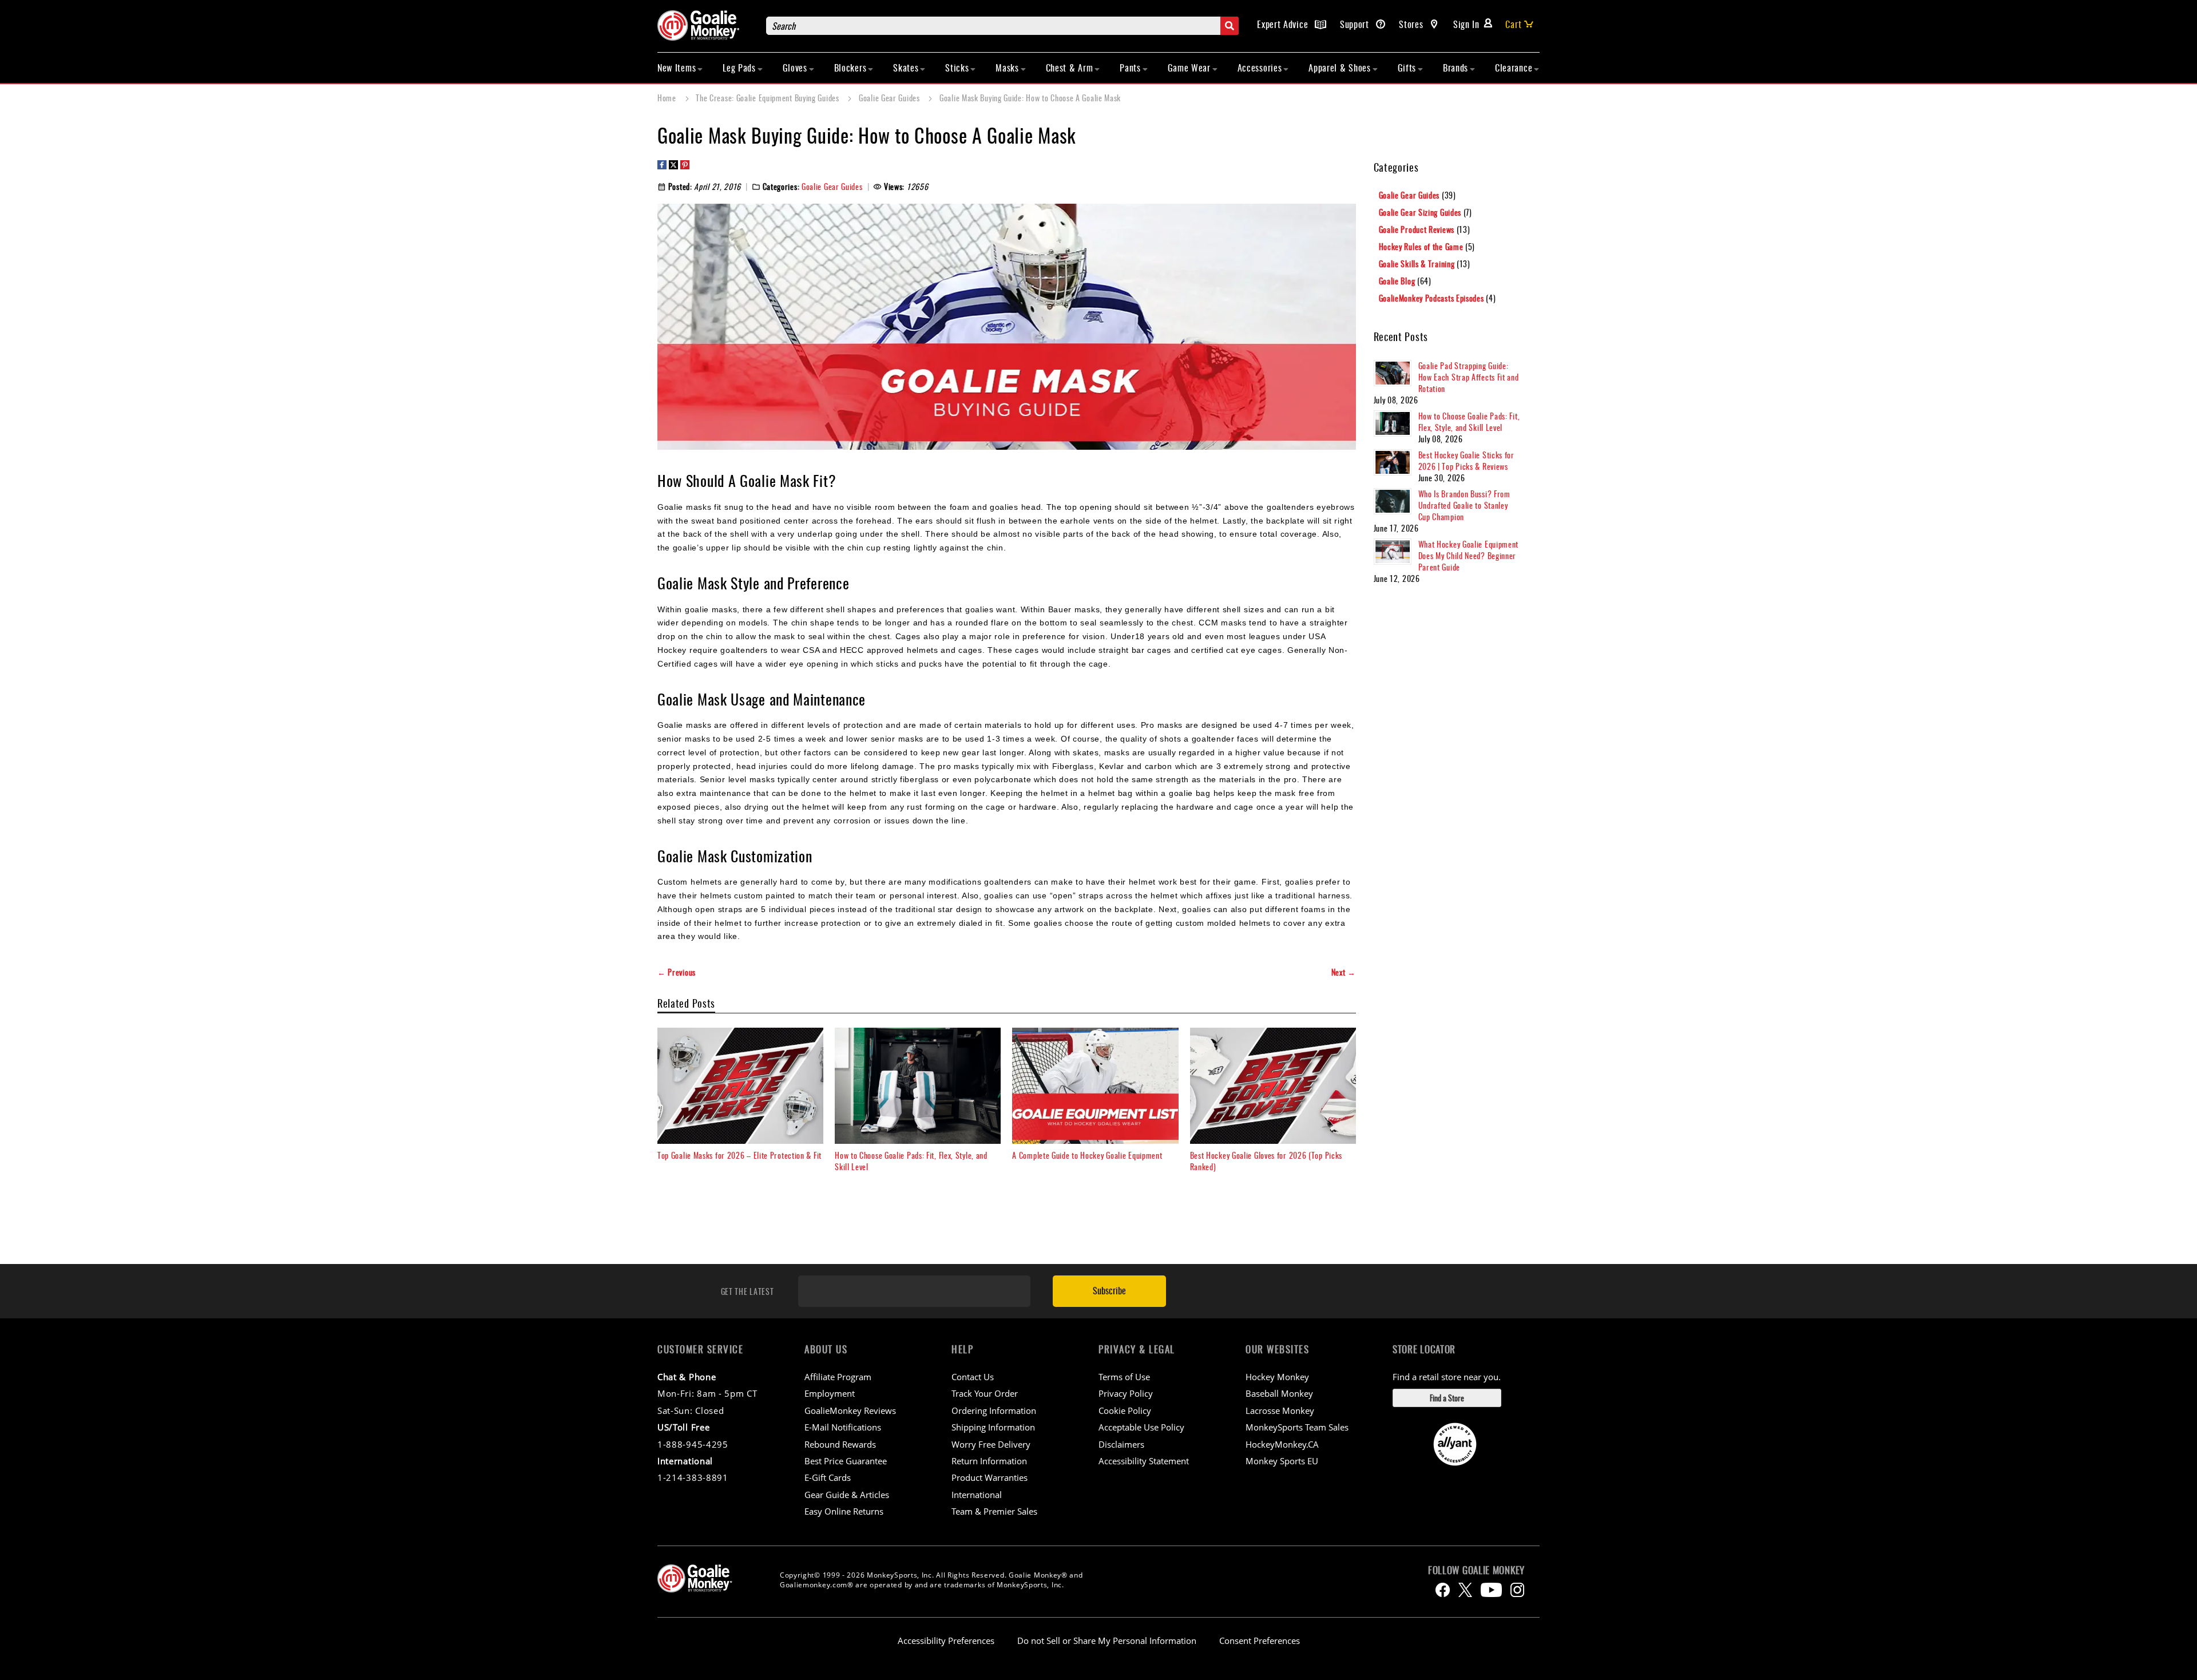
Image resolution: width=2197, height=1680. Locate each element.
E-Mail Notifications (843, 1427)
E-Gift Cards (828, 1477)
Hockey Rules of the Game (1422, 246)
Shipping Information (993, 1427)
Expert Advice (1284, 24)
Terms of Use (1124, 1377)
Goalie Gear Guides (890, 98)
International (977, 1495)
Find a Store (1447, 1398)
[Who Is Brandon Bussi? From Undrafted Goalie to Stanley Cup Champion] (1393, 501)
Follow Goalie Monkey (1476, 1570)
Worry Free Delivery (991, 1444)
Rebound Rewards (840, 1444)
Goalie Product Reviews (1418, 229)
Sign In (1466, 24)
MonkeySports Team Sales (1297, 1427)
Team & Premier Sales (994, 1511)
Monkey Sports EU (1282, 1461)
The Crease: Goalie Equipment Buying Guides (768, 98)
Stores (1412, 24)
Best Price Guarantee (846, 1461)
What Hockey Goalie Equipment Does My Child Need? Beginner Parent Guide (1469, 555)
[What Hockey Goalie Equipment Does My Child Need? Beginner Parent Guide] (1393, 552)
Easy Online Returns (844, 1511)
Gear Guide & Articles (847, 1495)
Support (1356, 24)
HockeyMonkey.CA (1282, 1444)
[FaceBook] (1443, 1590)
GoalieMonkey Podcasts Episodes (1433, 298)
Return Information (989, 1461)
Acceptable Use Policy (1141, 1427)
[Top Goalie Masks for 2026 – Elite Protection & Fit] (740, 1086)
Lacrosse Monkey (1280, 1410)
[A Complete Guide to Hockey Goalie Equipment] (1095, 1086)
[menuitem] (680, 68)
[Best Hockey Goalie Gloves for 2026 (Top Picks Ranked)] (1273, 1086)
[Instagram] (1517, 1590)
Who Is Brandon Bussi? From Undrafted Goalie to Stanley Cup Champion (1464, 505)
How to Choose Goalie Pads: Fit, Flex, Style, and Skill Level (911, 1161)
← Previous (677, 972)
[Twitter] (1465, 1590)
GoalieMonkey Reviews (850, 1410)
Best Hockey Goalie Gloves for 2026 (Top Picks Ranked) (1266, 1161)
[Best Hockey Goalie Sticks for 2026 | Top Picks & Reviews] (1393, 462)
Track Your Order (985, 1393)
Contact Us (973, 1377)
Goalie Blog (1398, 281)
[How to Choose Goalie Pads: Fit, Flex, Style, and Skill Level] (918, 1086)
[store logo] (706, 25)
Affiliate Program (838, 1377)
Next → (1344, 972)
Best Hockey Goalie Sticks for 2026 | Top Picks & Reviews (1466, 460)
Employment (830, 1393)
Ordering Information (994, 1410)
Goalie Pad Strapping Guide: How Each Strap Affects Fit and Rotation (1469, 377)
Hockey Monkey (1277, 1377)
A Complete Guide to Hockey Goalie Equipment (1087, 1155)
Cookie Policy (1125, 1410)
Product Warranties (990, 1477)
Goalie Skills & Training (1418, 264)
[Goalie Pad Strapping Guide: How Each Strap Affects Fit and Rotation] (1393, 373)
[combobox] (1002, 26)
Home (668, 98)
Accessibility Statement (1144, 1461)
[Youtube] (1491, 1590)
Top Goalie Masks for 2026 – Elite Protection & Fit (739, 1155)
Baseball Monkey (1279, 1393)
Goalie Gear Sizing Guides (1421, 212)
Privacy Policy (1126, 1393)
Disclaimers (1121, 1444)
